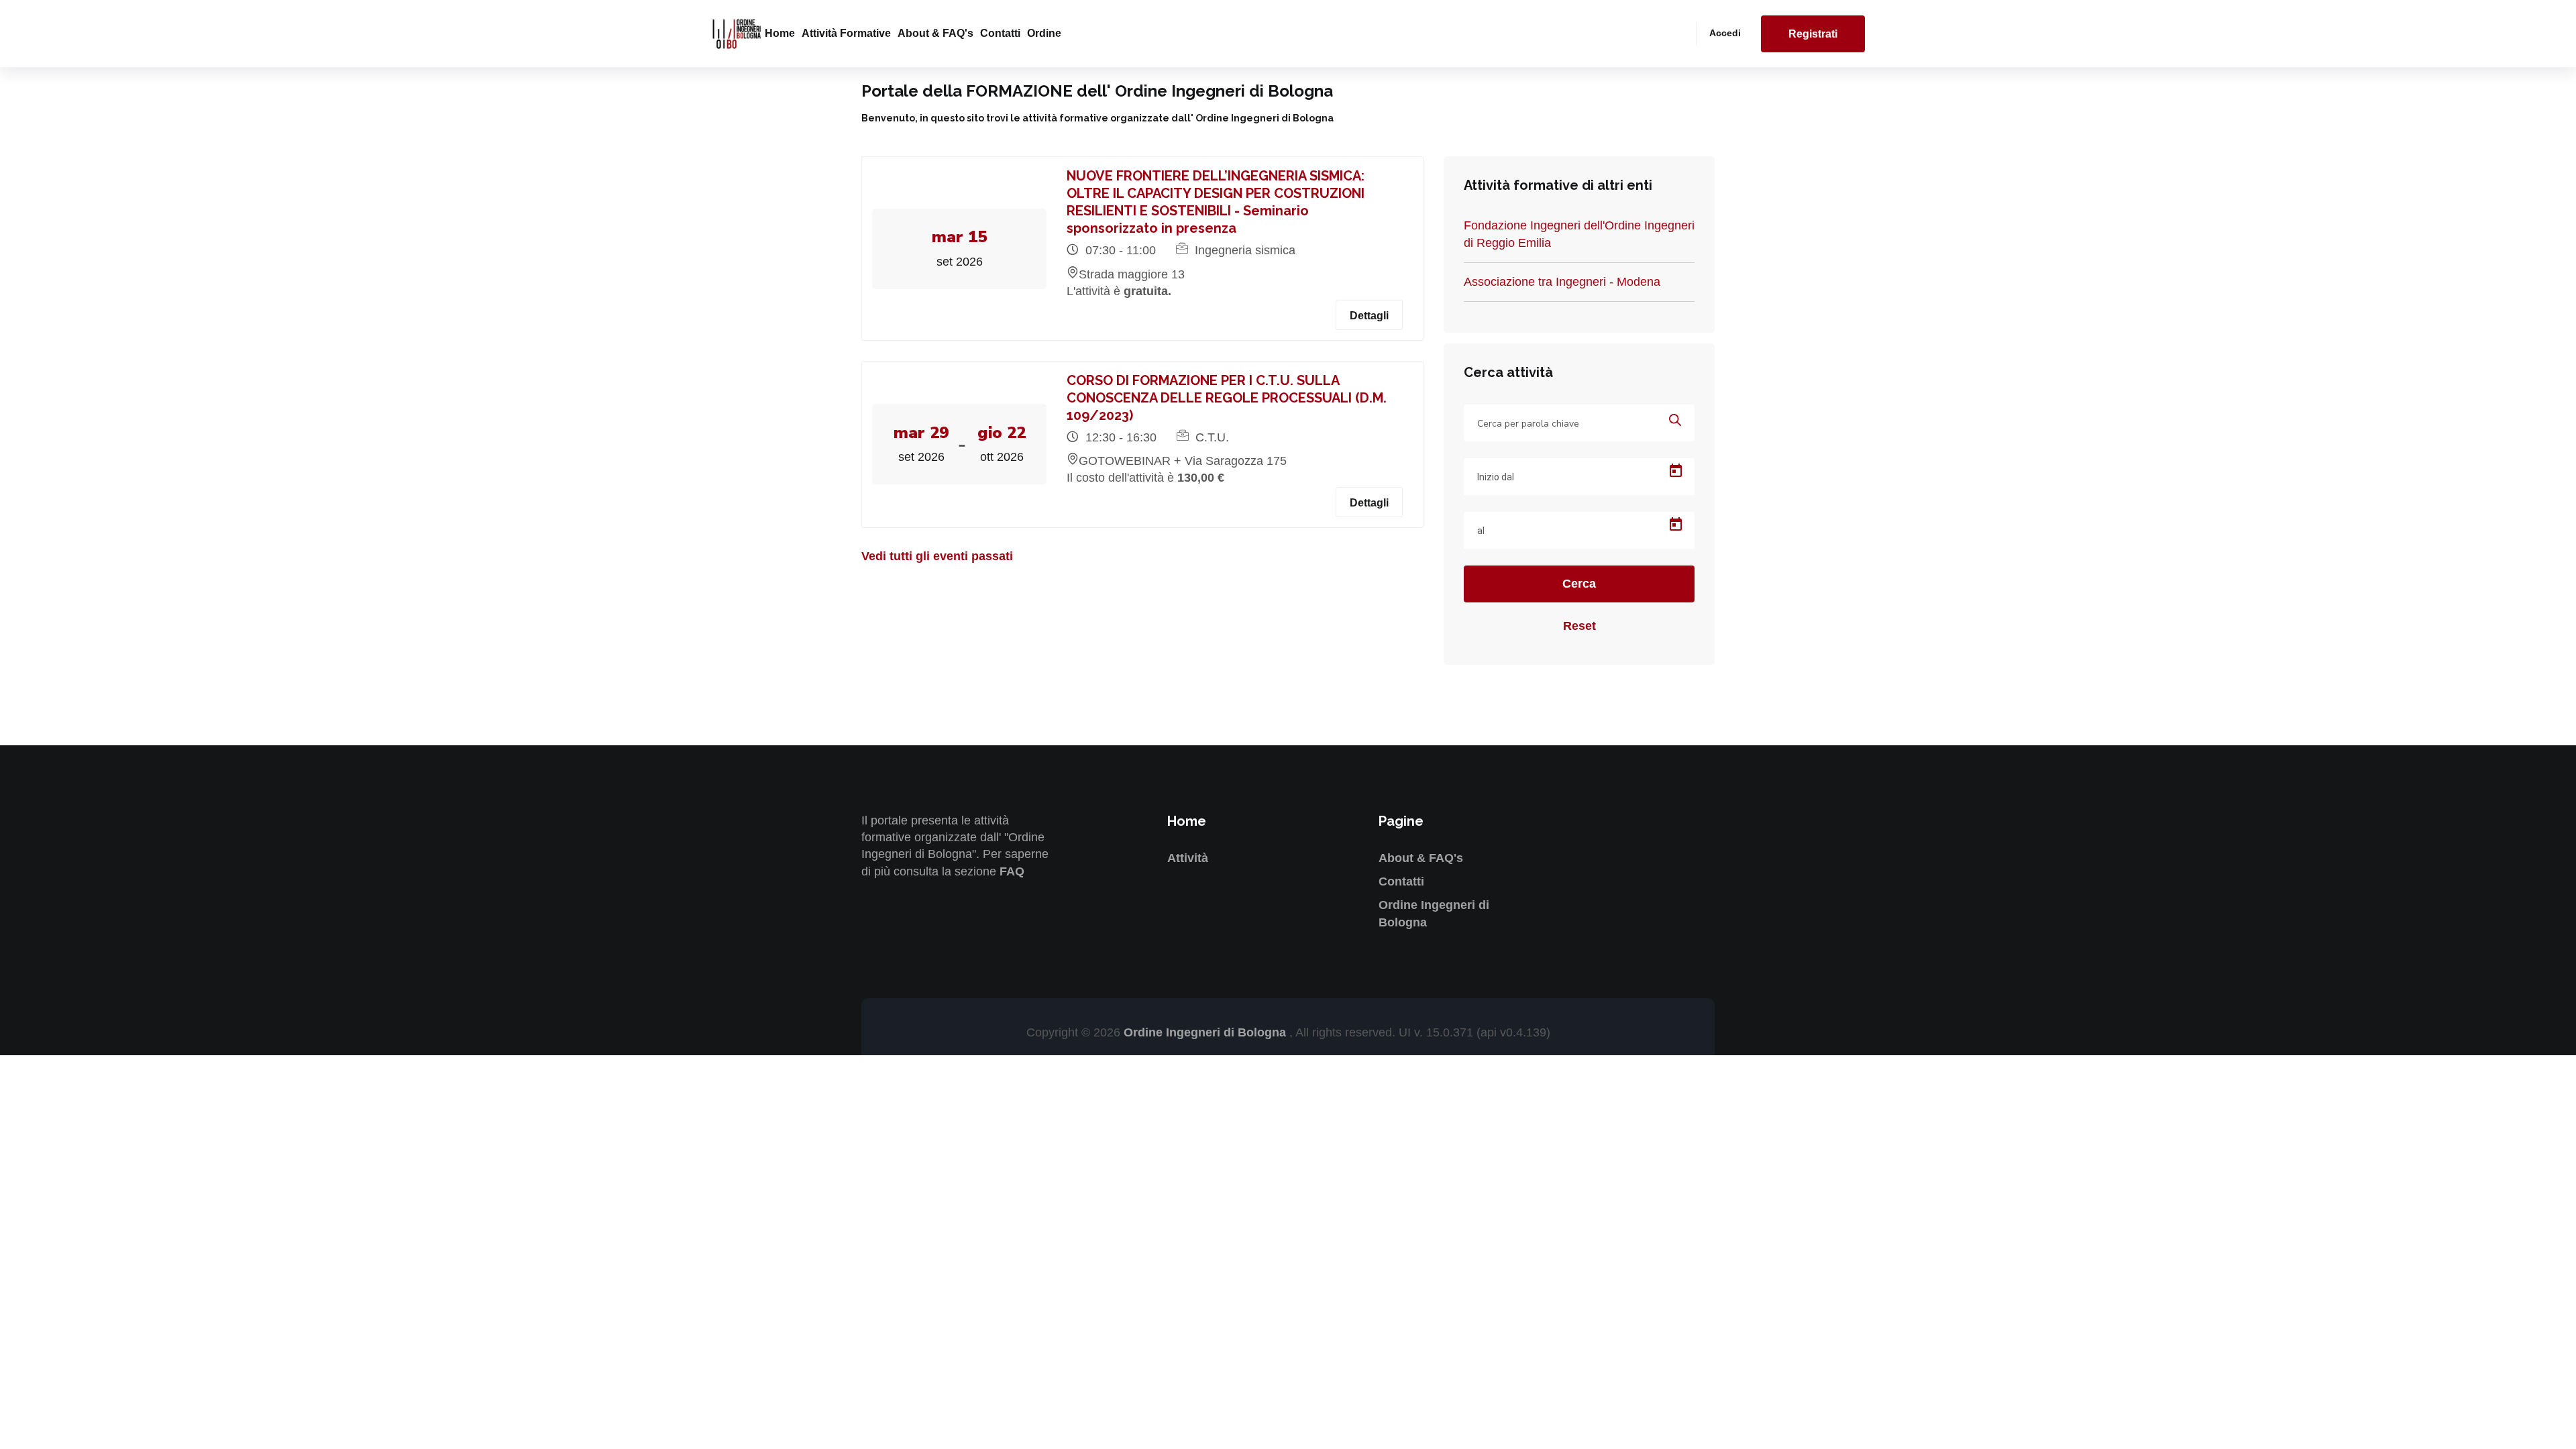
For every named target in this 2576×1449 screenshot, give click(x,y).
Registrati (1813, 34)
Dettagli (1369, 316)
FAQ (1012, 871)
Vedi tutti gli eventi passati (937, 556)
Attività (1188, 858)
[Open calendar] (1676, 471)
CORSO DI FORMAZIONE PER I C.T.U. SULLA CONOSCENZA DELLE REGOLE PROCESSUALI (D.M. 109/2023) (1227, 398)
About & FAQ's (935, 33)
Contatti (1000, 33)
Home (780, 33)
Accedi (1725, 33)
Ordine (1044, 33)
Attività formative (846, 33)
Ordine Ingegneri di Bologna (1206, 1032)
